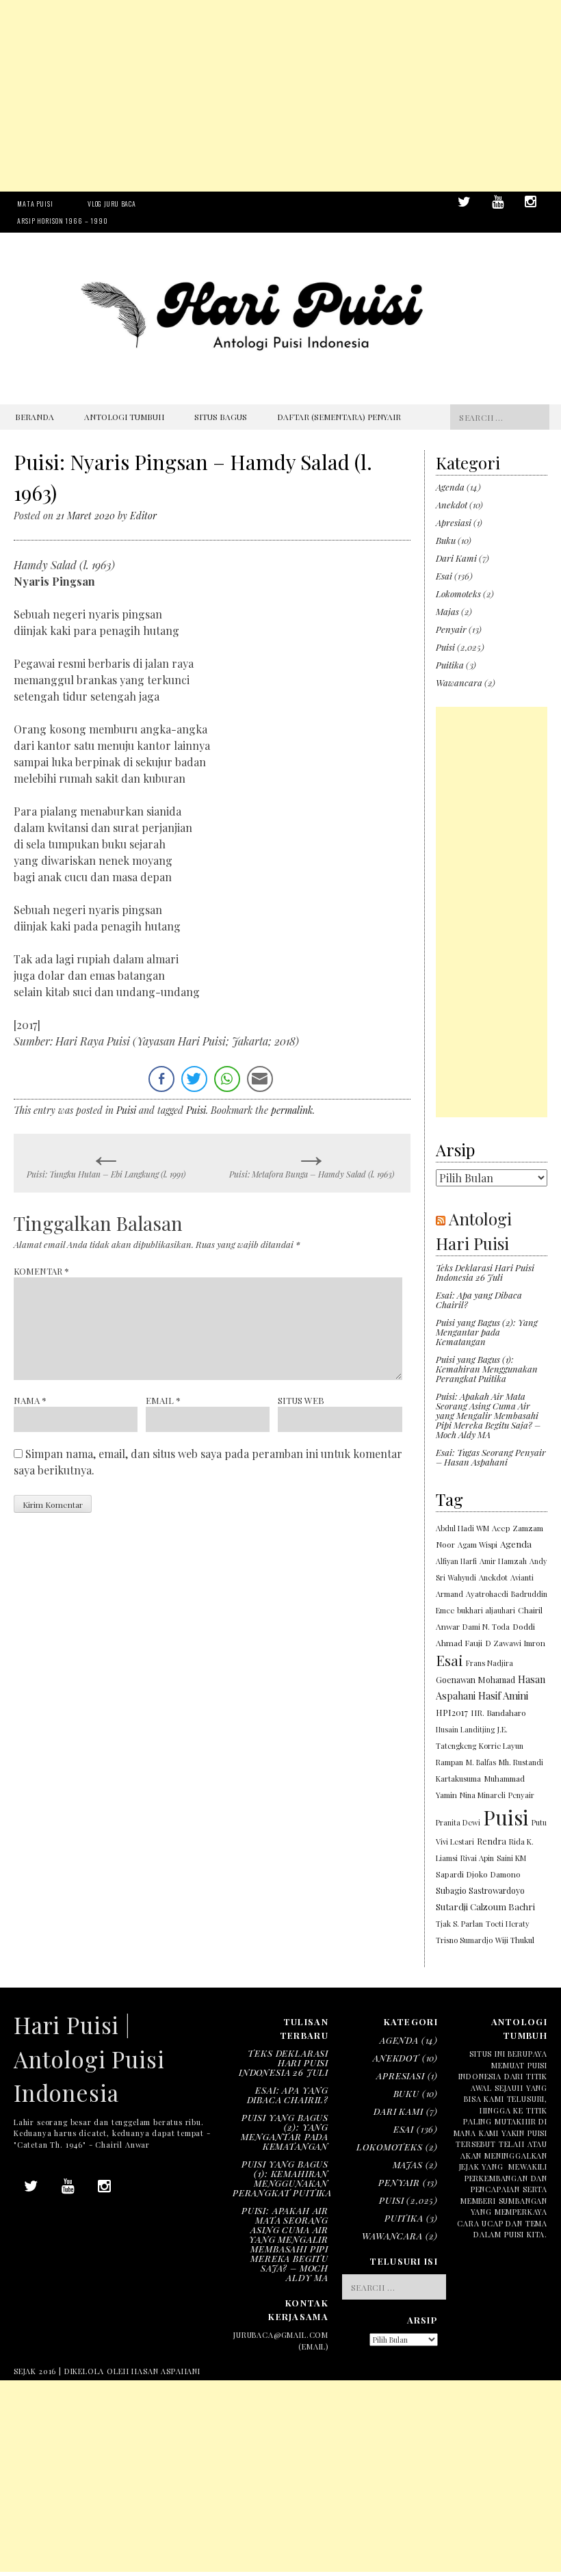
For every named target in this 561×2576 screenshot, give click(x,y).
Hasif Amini (503, 1695)
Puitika (450, 665)
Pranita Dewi (458, 1822)
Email (163, 1400)
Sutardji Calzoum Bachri (485, 1907)
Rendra (492, 1841)
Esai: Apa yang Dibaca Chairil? (479, 1300)
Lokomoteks (458, 594)
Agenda (450, 487)
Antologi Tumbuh (124, 417)
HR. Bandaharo (498, 1713)
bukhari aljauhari (486, 1610)
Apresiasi (454, 522)
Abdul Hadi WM (462, 1528)
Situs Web (301, 1400)
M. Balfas (481, 1762)
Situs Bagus (221, 417)
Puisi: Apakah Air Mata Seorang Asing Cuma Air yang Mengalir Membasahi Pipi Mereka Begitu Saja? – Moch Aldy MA (488, 1415)
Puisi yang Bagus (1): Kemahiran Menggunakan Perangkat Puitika (487, 1369)
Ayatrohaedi (487, 1594)
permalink (292, 1110)
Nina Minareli (483, 1795)
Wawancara (459, 682)
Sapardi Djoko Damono (478, 1874)
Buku (446, 540)
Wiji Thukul (515, 1940)
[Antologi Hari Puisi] (280, 375)
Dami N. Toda (486, 1627)
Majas (447, 611)
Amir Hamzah (503, 1561)
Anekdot (452, 505)
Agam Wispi (478, 1545)
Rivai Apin (477, 1858)
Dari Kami (456, 558)
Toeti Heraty (508, 1924)
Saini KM (511, 1858)
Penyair (451, 629)
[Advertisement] (280, 96)
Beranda (35, 417)
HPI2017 (452, 1712)
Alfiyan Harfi (456, 1561)
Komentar (41, 1271)
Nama (30, 1400)
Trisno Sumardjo (464, 1940)
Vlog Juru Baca (112, 204)
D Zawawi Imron (515, 1643)
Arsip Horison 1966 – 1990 (63, 221)
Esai (444, 576)
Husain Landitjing (465, 1729)
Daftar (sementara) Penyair (339, 417)
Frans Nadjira (490, 1663)
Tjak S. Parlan (459, 1924)
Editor (143, 516)
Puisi (126, 1110)
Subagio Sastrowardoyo (480, 1890)
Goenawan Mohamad (475, 1680)
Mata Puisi (35, 204)
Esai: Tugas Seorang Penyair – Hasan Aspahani (491, 1457)
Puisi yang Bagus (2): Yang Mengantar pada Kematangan (487, 1332)
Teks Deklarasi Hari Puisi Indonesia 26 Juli (485, 1272)
